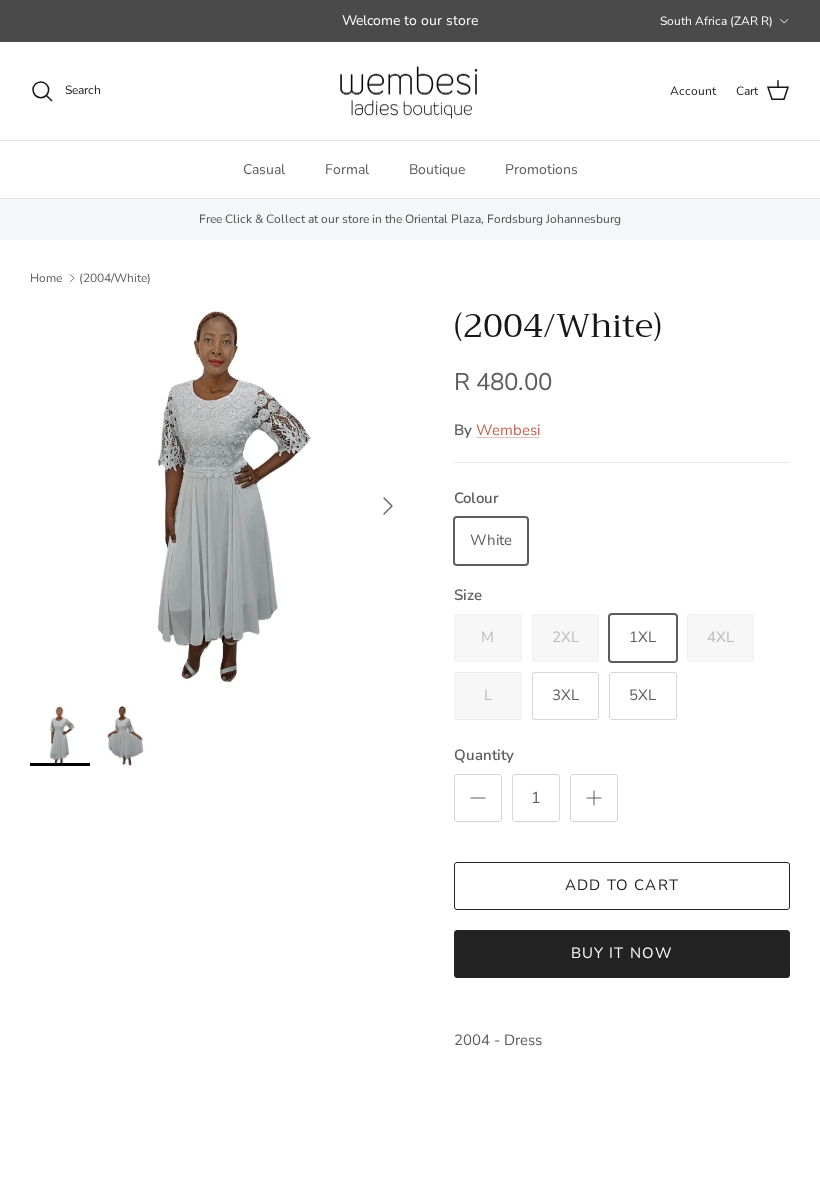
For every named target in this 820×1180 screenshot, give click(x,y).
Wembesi (508, 430)
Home (46, 277)
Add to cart (622, 885)
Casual (264, 169)
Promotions (541, 169)
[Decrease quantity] (478, 798)
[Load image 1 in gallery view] (220, 496)
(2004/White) (115, 277)
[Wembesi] (410, 91)
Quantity (484, 755)
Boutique (437, 169)
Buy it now (622, 953)
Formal (347, 169)
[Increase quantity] (594, 798)
